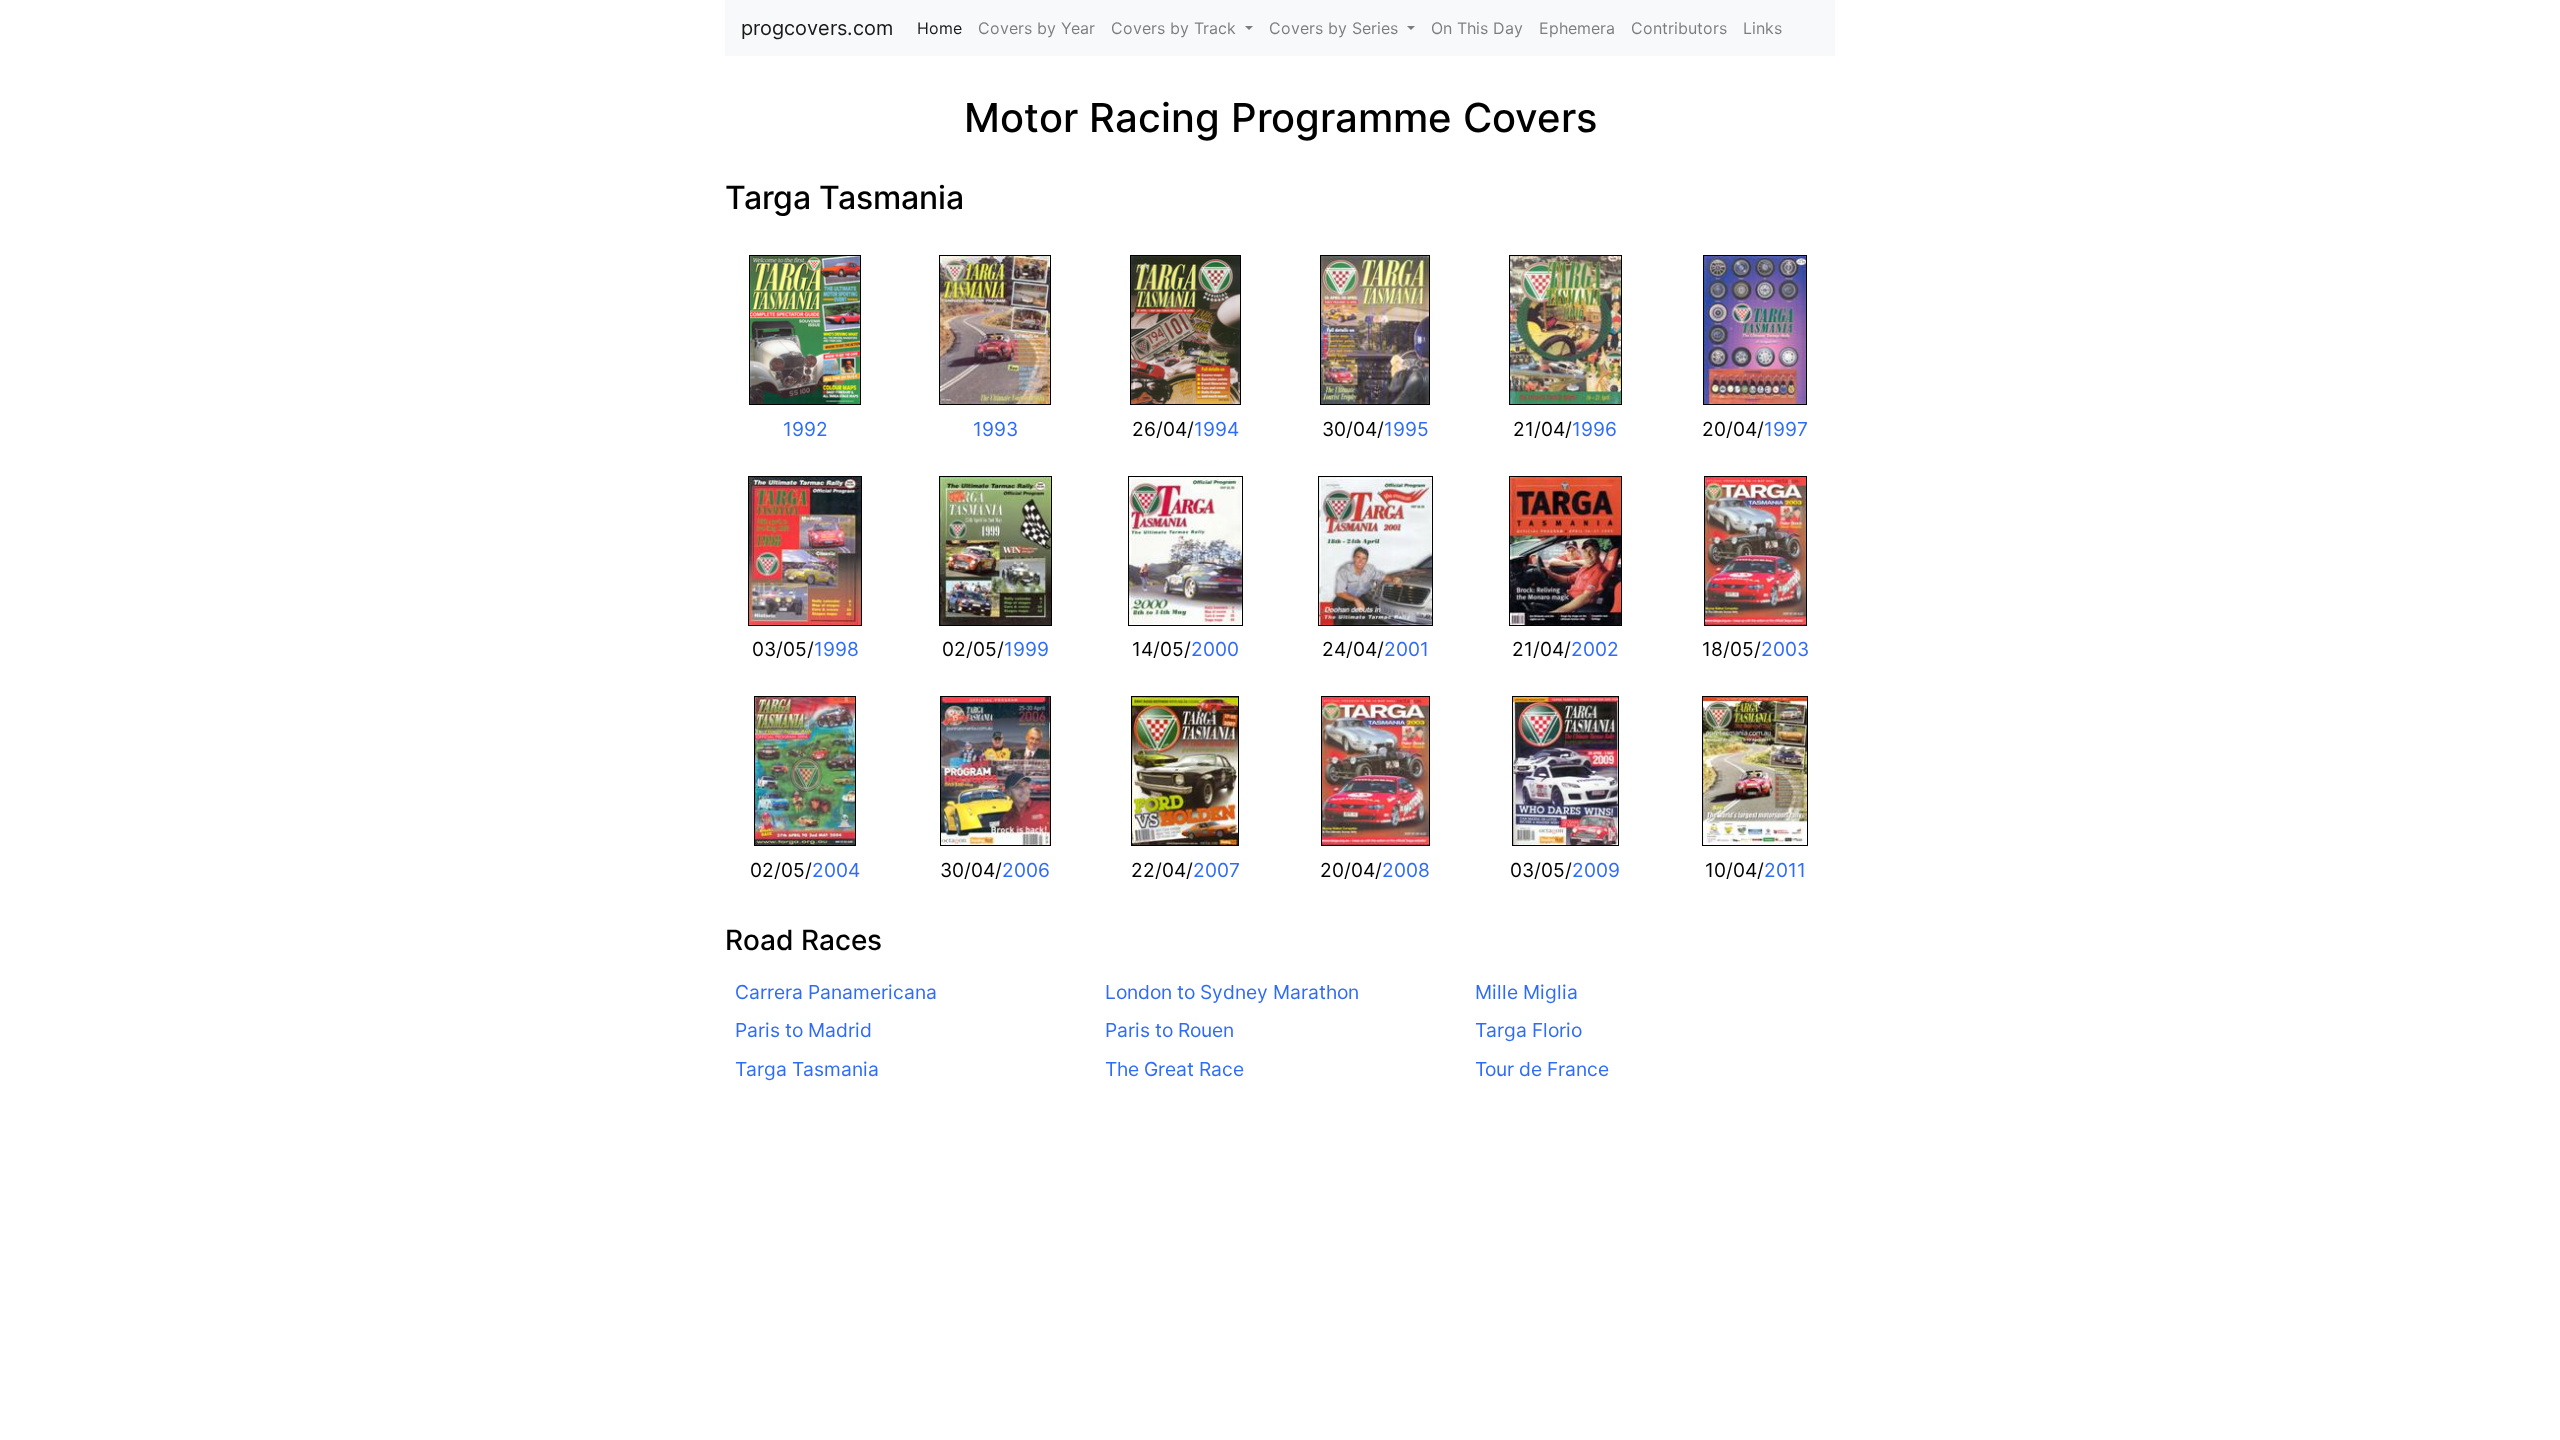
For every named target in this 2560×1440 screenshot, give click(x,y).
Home (943, 28)
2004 (836, 870)
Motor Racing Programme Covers (1280, 117)
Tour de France (1542, 1069)
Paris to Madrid (803, 1030)
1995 (1406, 429)
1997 (1786, 429)
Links (1762, 28)
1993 (995, 429)
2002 (1595, 649)
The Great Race (1174, 1069)
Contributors (1679, 28)
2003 (1785, 649)
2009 (1596, 870)
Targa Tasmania (844, 197)
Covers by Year (1036, 28)
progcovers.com (817, 28)
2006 (1026, 870)
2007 (1216, 870)
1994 (1216, 429)
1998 (836, 649)
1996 (1594, 429)
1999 (1026, 649)
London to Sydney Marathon (1232, 992)
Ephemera (1577, 28)
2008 (1406, 870)
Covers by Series (1336, 28)
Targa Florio (1528, 1030)
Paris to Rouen (1169, 1030)
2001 (1406, 649)
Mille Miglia (1526, 992)
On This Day (1477, 28)
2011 (1785, 870)
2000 (1215, 649)
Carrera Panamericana (836, 992)
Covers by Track (1176, 28)
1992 (805, 429)
